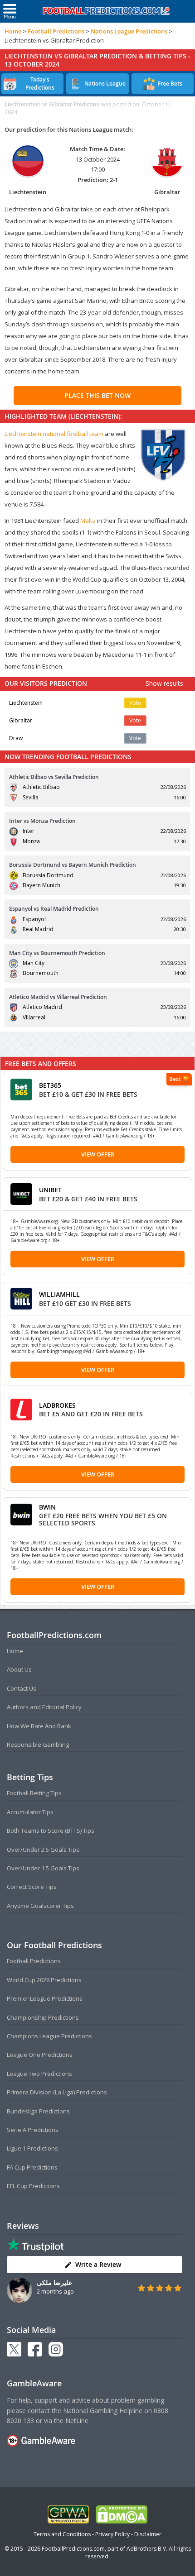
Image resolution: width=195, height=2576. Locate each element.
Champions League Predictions (49, 2036)
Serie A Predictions (33, 2130)
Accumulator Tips (30, 1812)
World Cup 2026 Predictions (44, 1980)
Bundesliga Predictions (38, 2111)
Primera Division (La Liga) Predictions (57, 2092)
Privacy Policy (112, 2534)
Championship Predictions (43, 2017)
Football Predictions (56, 31)
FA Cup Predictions (32, 2167)
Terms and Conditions (62, 2534)
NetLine (77, 2421)
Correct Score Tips (32, 1887)
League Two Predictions (39, 2074)
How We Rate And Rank (39, 1726)
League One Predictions (40, 2055)
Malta (88, 521)
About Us (19, 1669)
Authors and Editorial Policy (44, 1707)
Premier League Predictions (45, 1998)
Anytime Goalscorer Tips (40, 1906)
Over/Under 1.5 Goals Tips (43, 1868)
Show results (164, 683)
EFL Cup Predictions (33, 2186)
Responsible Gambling (38, 1744)
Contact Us (22, 1688)
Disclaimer (148, 2534)
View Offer (98, 1154)
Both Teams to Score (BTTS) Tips (51, 1830)
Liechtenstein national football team (54, 434)
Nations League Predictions (129, 31)
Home (13, 31)
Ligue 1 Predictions (32, 2148)
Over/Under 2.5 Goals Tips (43, 1850)
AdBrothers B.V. (147, 2549)
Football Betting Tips (34, 1793)
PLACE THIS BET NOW (97, 395)
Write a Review (98, 2264)
